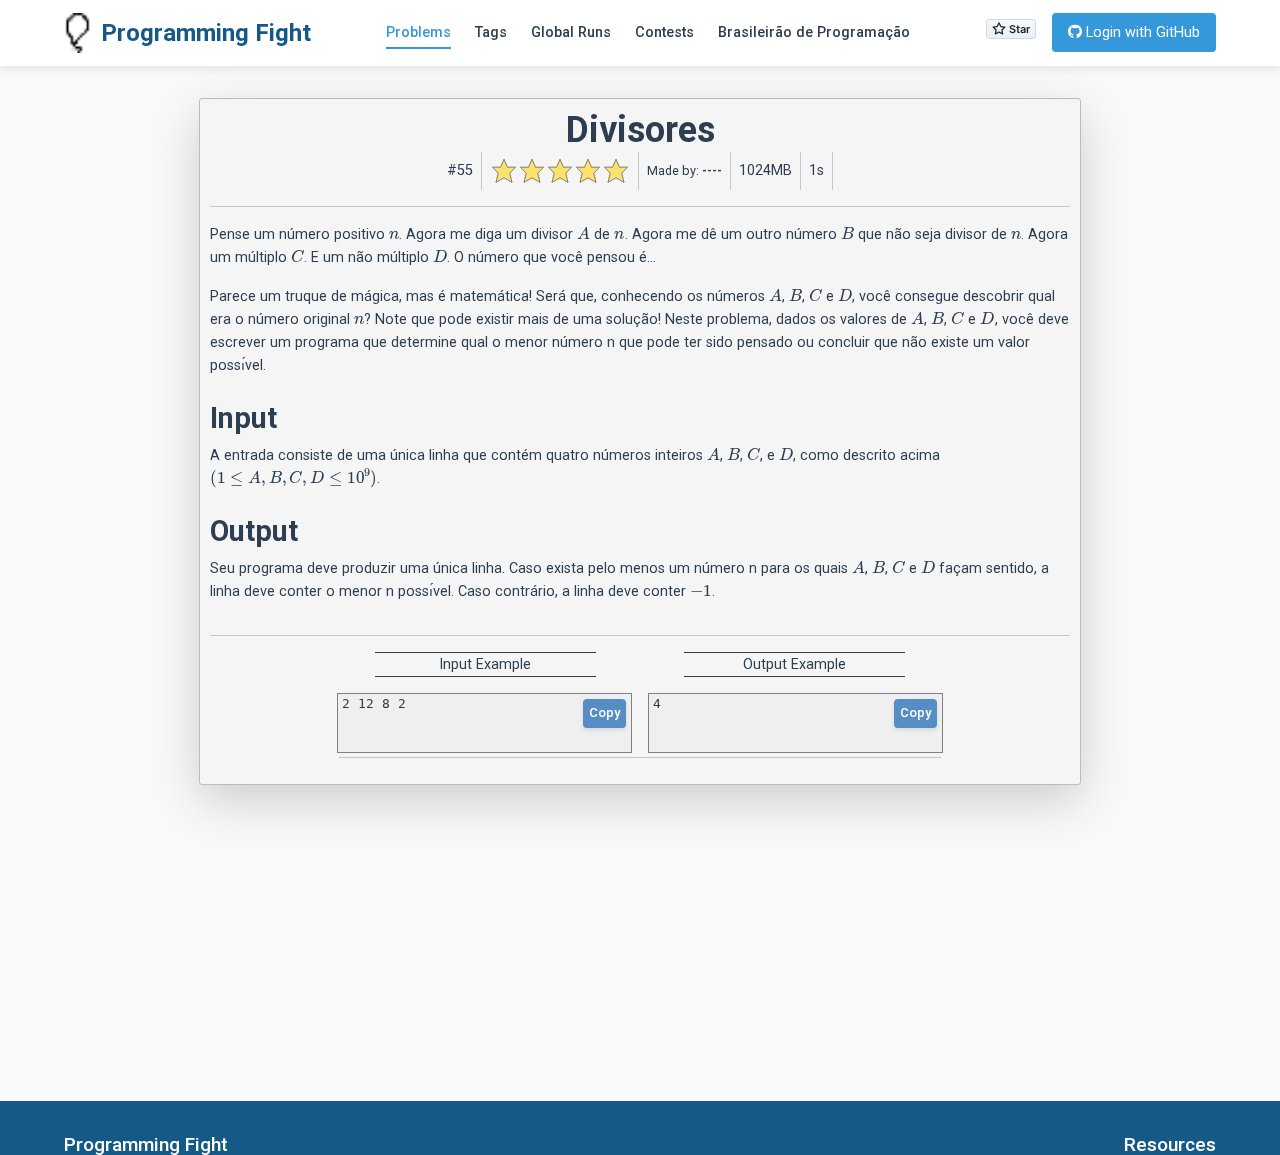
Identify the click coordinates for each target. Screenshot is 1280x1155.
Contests (664, 32)
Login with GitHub (1141, 32)
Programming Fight (206, 33)
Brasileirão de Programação (814, 32)
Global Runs (571, 32)
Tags (491, 32)
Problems (418, 32)
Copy (604, 712)
